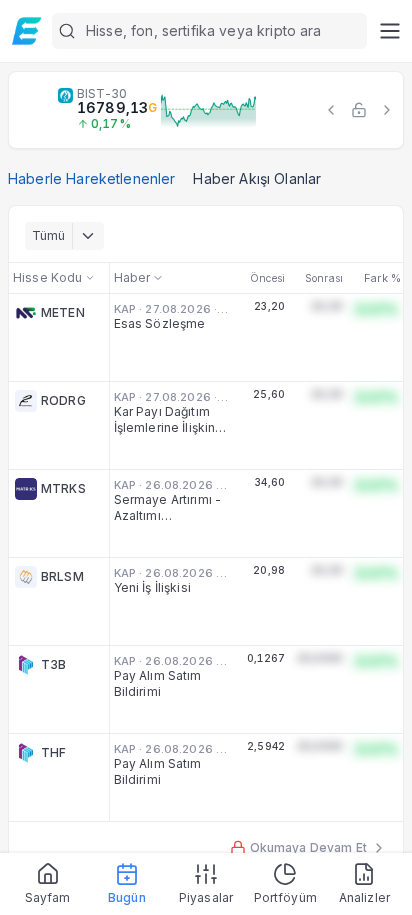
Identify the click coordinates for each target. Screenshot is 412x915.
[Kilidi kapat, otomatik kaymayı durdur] (359, 110)
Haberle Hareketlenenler (91, 178)
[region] (206, 110)
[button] (209, 31)
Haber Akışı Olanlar (257, 178)
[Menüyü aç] (389, 31)
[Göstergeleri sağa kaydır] (387, 110)
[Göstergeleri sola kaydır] (331, 110)
